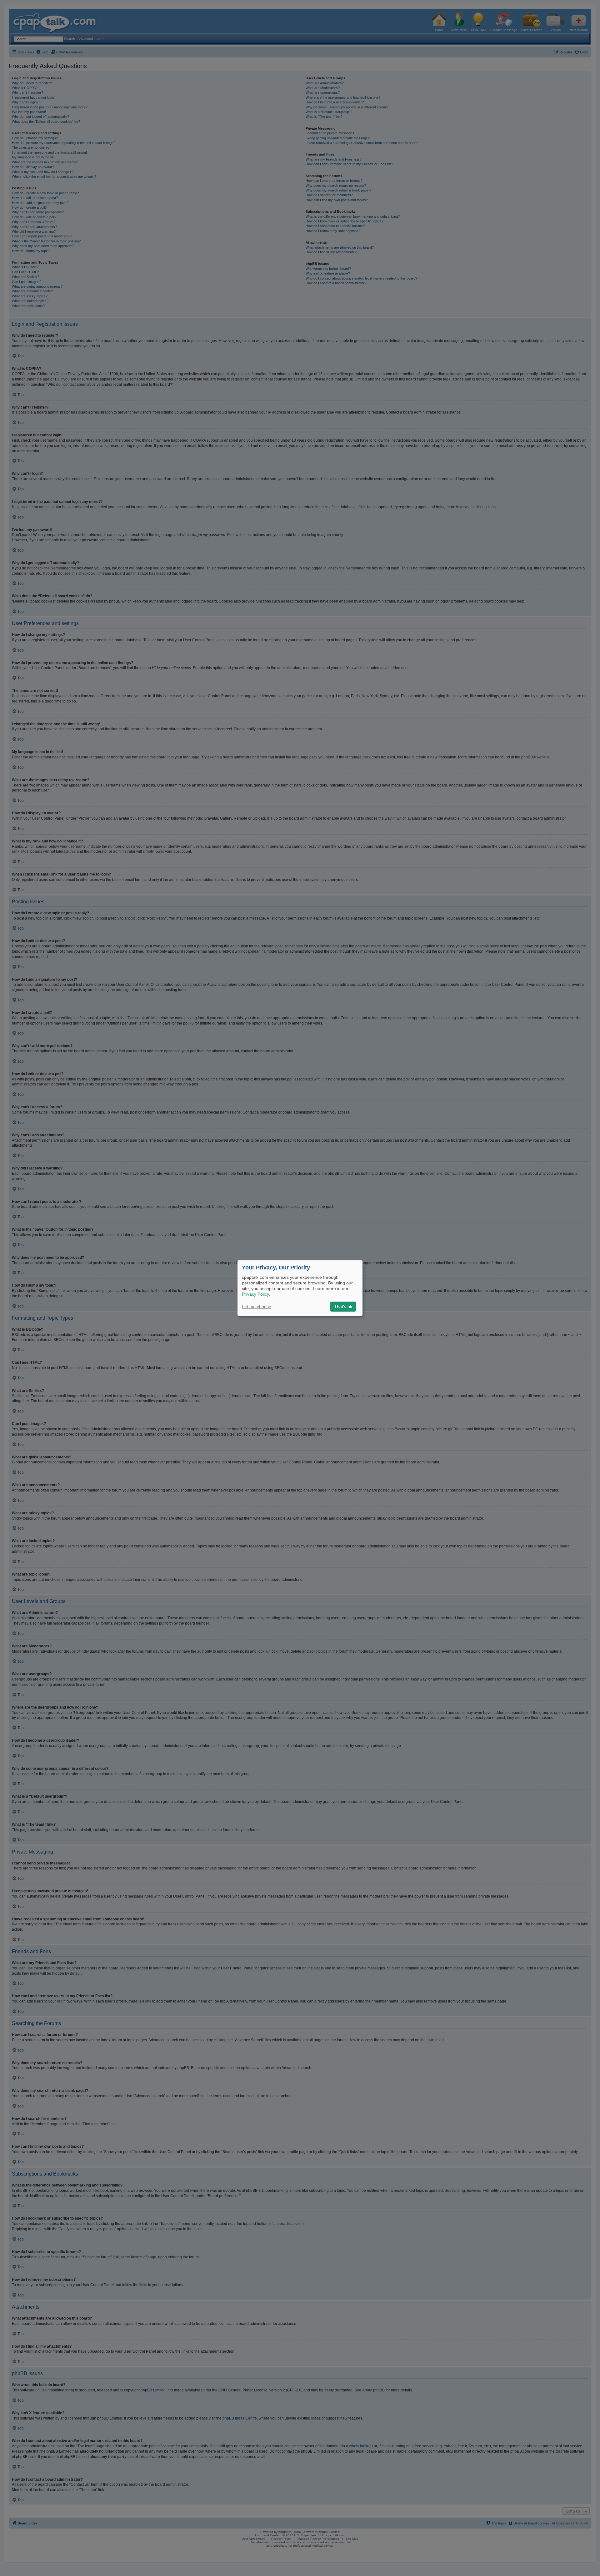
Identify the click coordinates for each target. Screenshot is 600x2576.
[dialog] (300, 1288)
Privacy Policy (255, 1294)
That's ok (343, 1307)
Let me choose (257, 1307)
